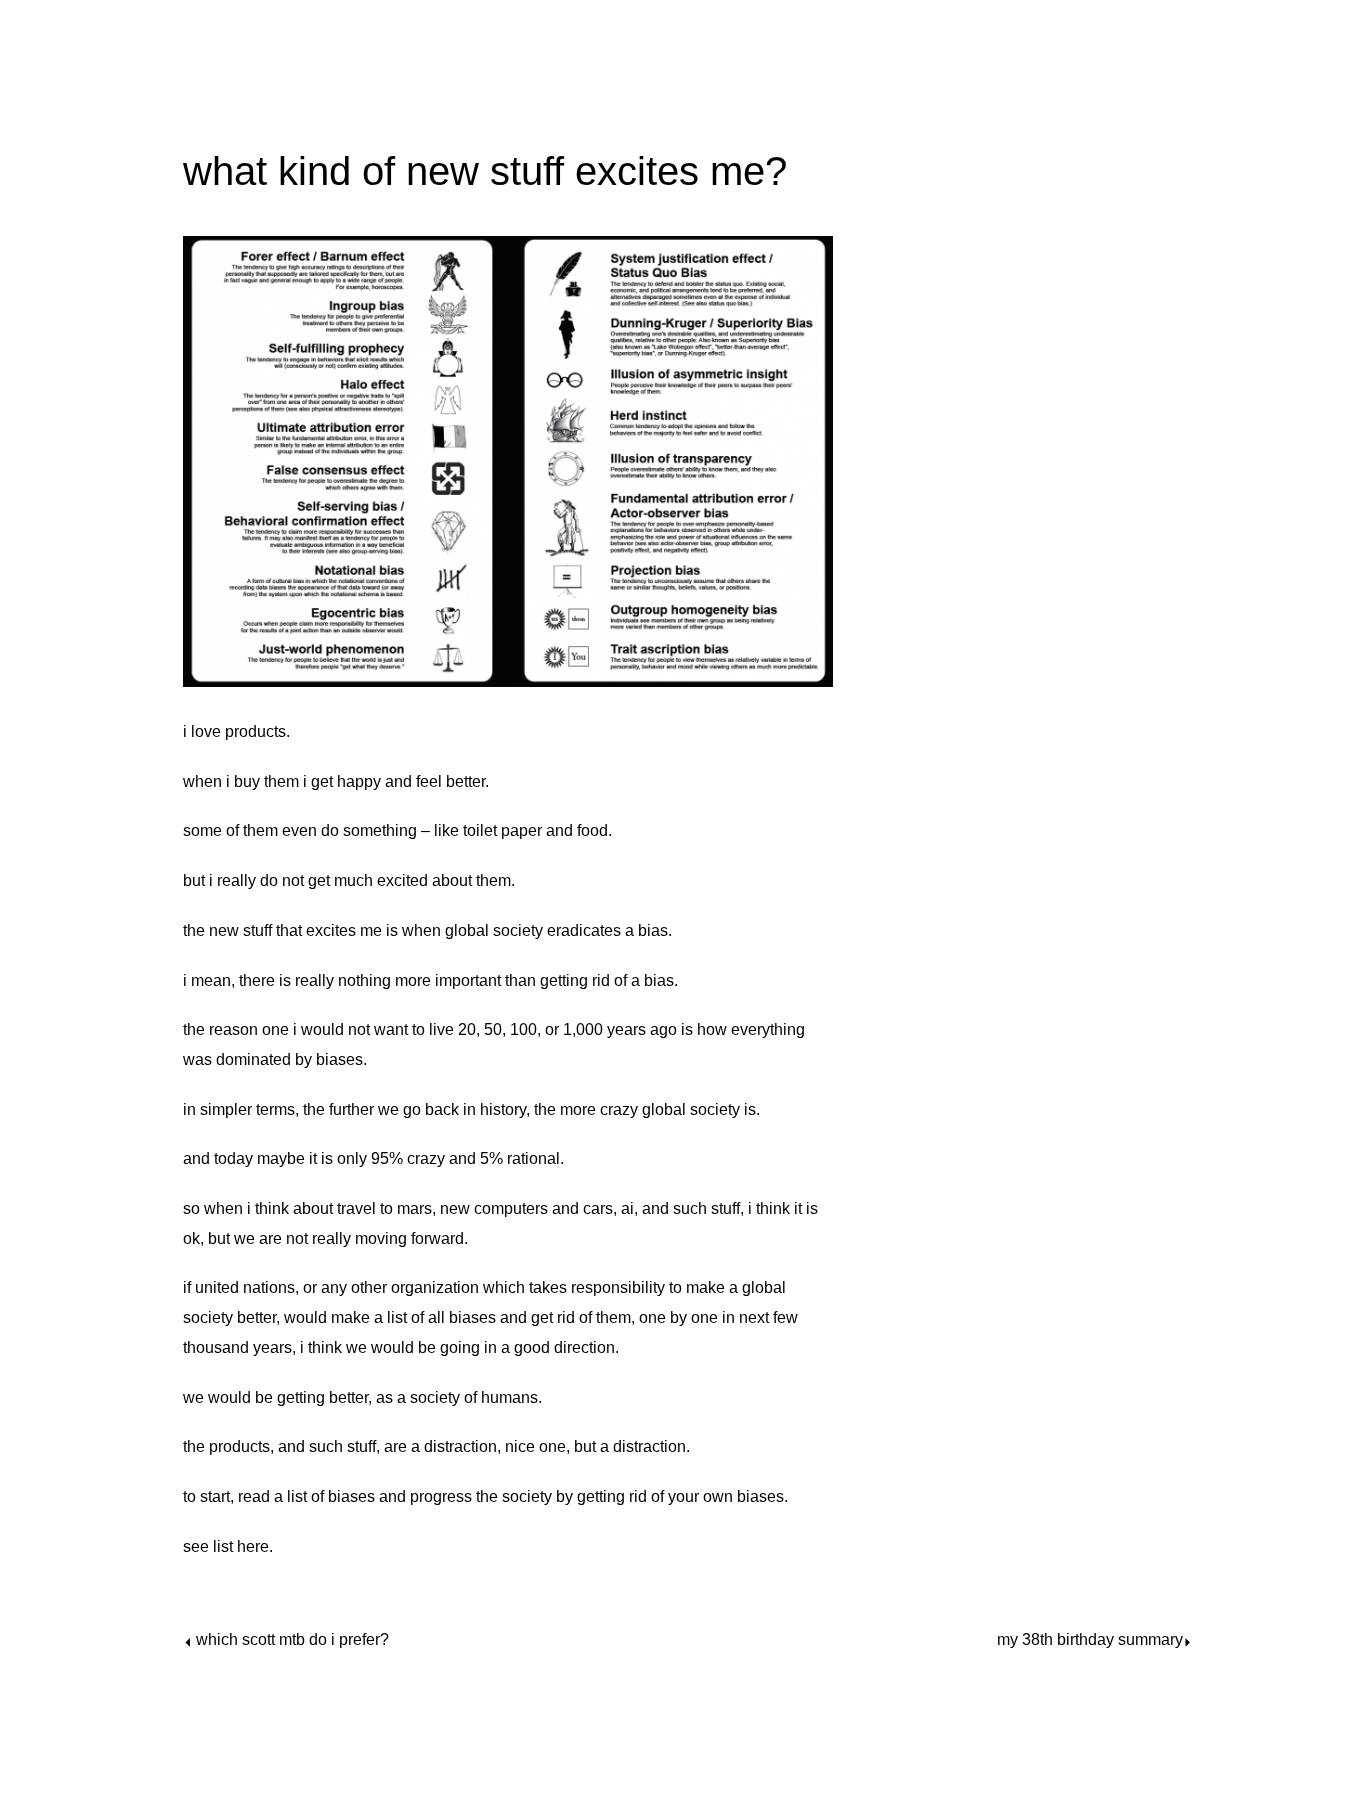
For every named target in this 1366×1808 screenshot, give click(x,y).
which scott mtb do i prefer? (292, 1639)
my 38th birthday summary (1090, 1639)
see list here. (228, 1546)
